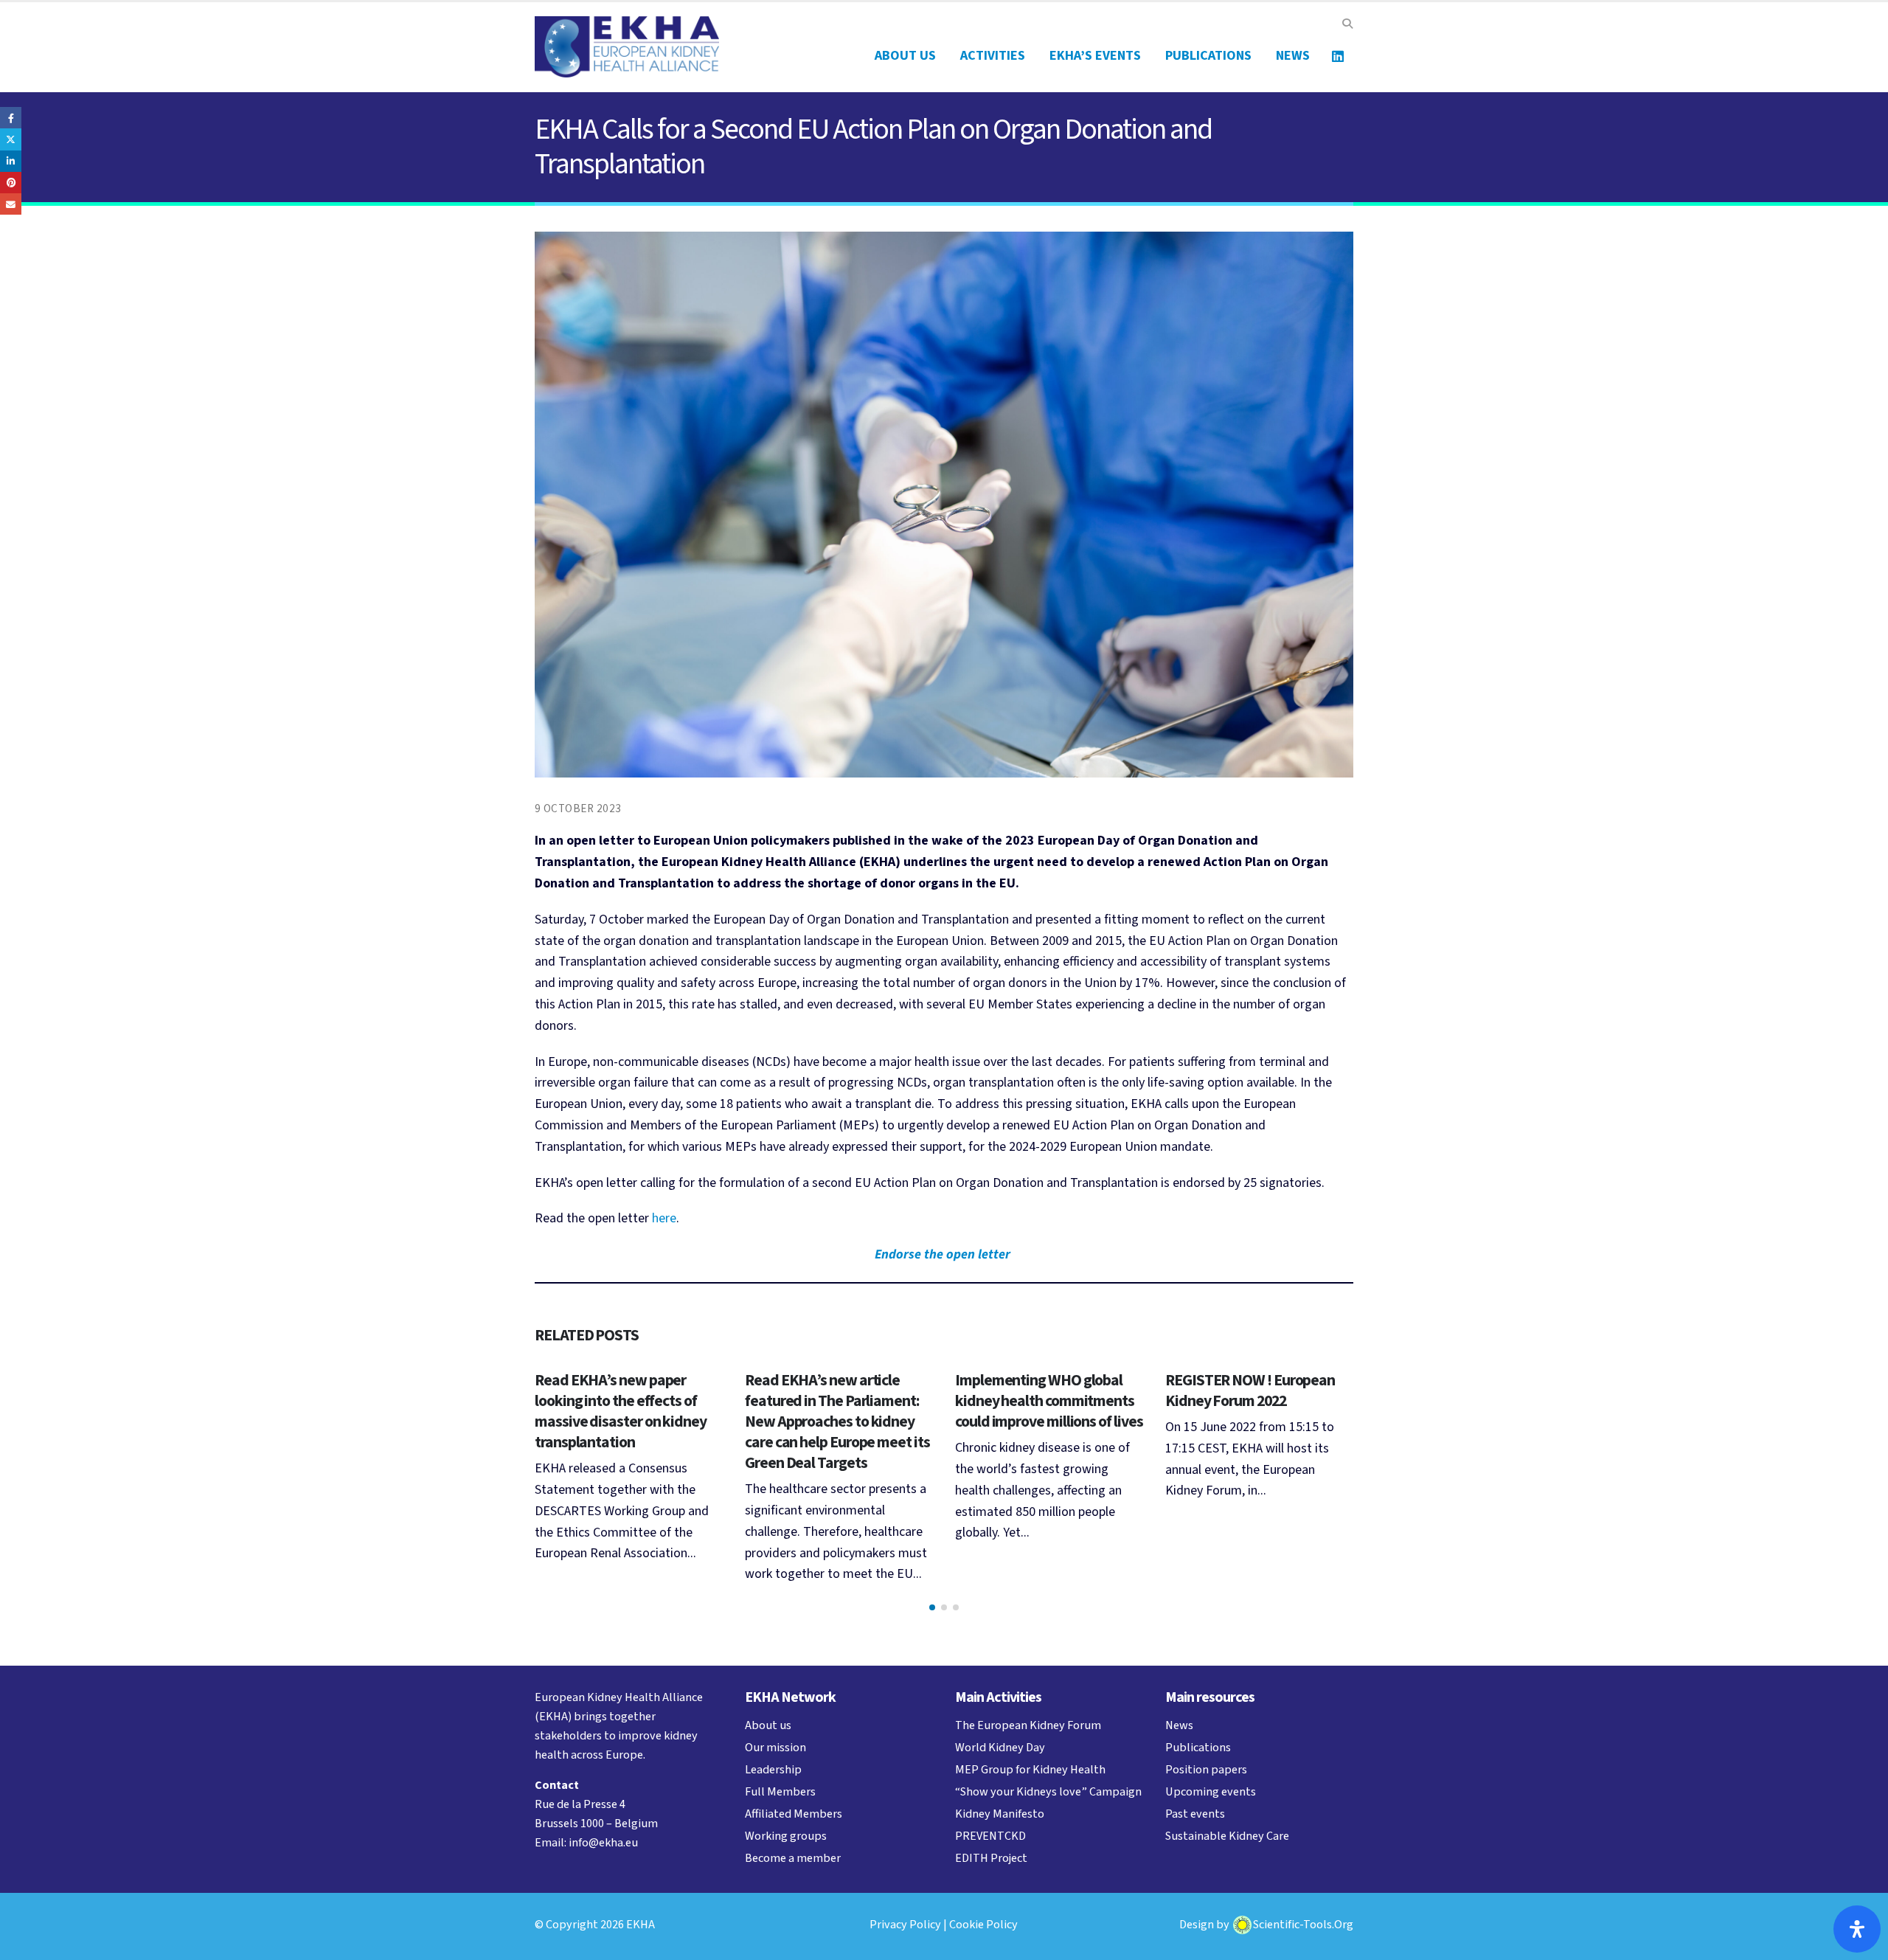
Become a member (793, 1858)
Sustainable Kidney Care (1227, 1836)
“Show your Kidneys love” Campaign (1048, 1791)
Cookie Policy (983, 1924)
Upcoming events (1211, 1791)
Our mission (775, 1747)
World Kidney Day (1000, 1747)
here (664, 1218)
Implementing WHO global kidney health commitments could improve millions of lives (1049, 1401)
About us (905, 56)
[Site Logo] (627, 47)
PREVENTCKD (990, 1836)
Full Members (780, 1791)
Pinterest (11, 183)
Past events (1195, 1814)
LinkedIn (11, 161)
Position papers (1206, 1769)
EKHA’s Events (1095, 56)
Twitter (11, 139)
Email (11, 204)
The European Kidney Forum (1028, 1725)
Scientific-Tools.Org (1303, 1924)
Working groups (786, 1836)
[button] (1347, 24)
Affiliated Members (794, 1814)
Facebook (11, 118)
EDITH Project (991, 1858)
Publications (1208, 56)
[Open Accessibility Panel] (1857, 1929)
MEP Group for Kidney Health (1030, 1769)
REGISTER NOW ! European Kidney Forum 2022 (1250, 1391)
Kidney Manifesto (1000, 1814)
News (1293, 56)
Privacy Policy (905, 1924)
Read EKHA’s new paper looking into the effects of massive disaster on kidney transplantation (621, 1412)
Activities (993, 56)
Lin (1338, 56)
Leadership (773, 1769)
